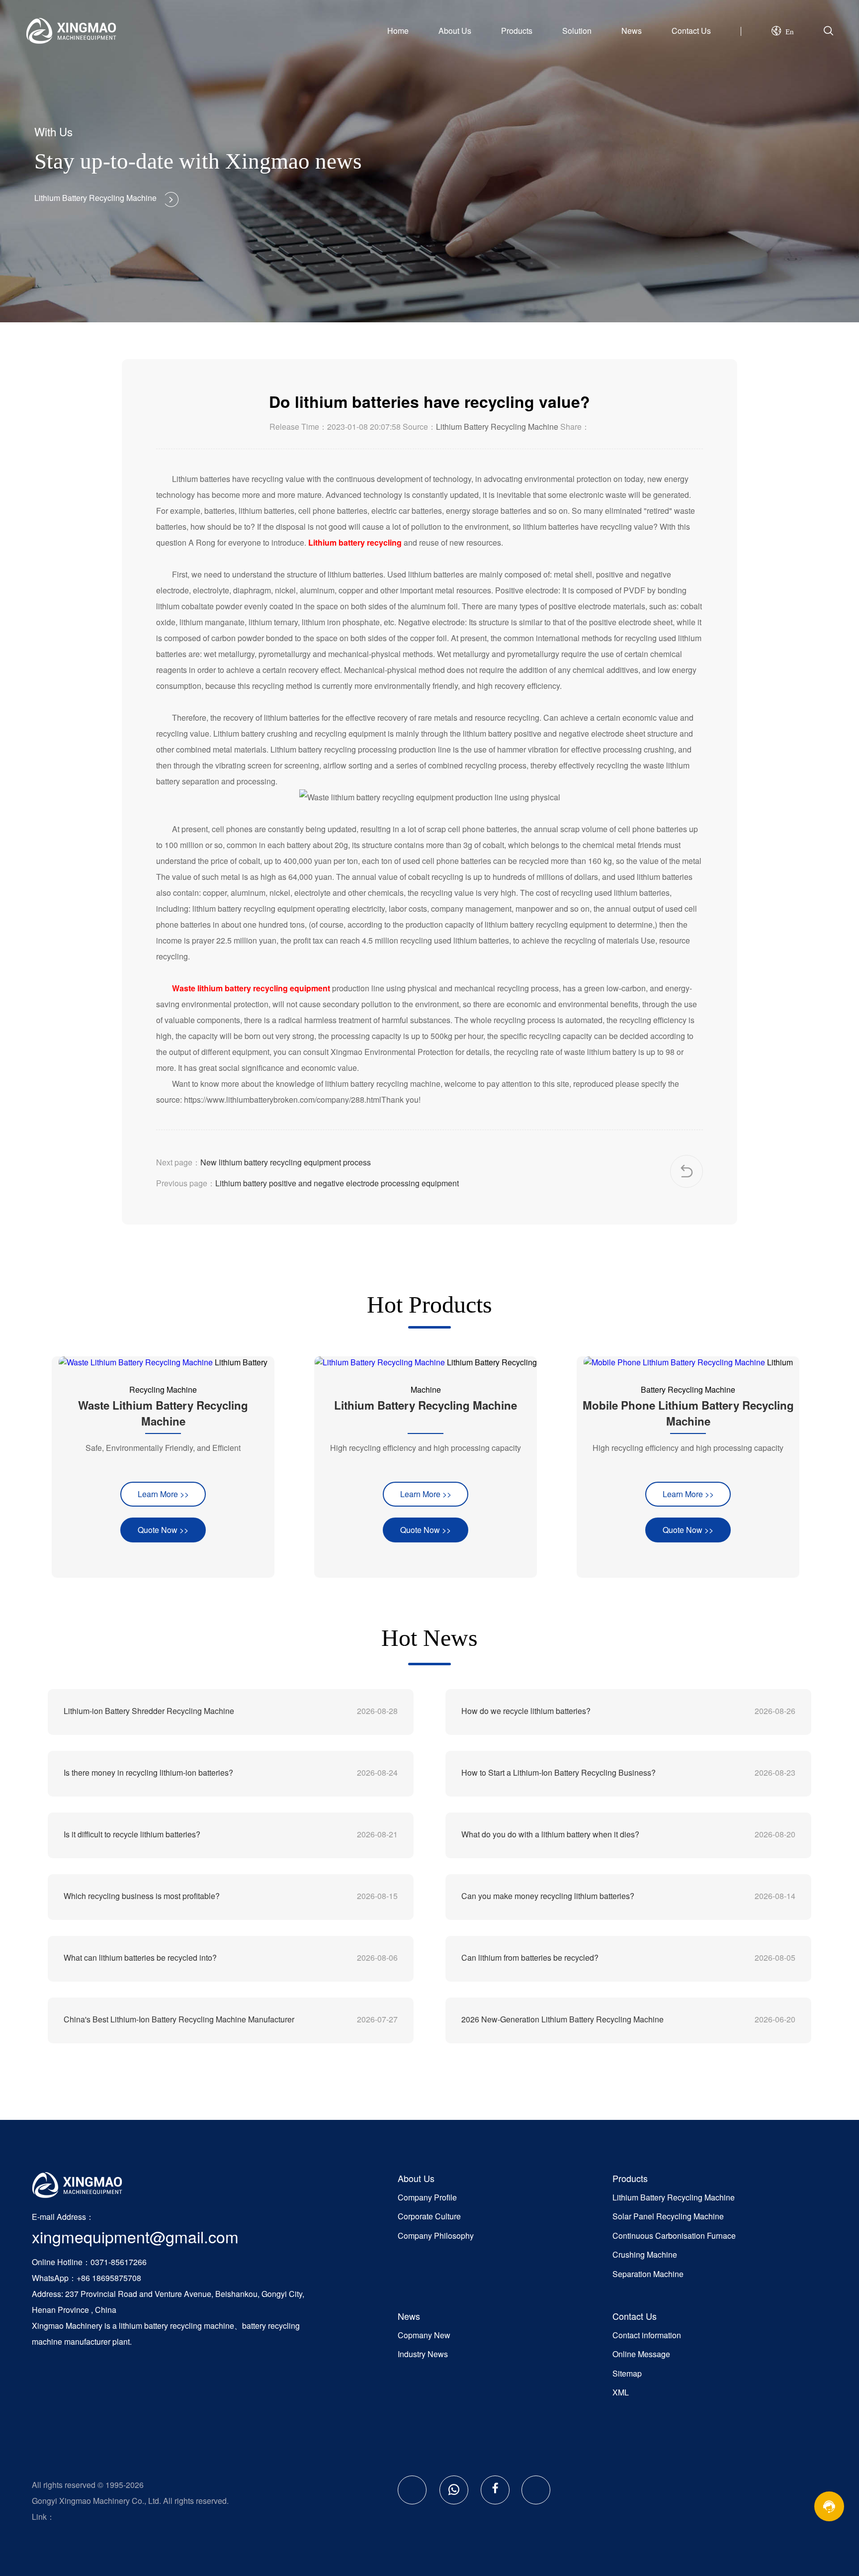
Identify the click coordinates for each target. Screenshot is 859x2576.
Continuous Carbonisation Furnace (674, 2236)
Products (517, 31)
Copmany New (424, 2335)
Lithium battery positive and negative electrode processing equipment (337, 1183)
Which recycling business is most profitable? (142, 1896)
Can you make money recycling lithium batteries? (548, 1896)
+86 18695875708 (109, 2278)
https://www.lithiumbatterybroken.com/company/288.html (283, 1099)
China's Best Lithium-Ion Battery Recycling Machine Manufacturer (179, 2019)
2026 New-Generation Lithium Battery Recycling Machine (562, 2019)
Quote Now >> (163, 1530)
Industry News (423, 2354)
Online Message (641, 2354)
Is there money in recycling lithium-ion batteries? (148, 1772)
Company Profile (427, 2197)
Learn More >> (163, 1494)
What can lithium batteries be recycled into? (140, 1957)
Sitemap (627, 2373)
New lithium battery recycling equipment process (286, 1162)
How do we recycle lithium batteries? (526, 1711)
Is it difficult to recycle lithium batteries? (132, 1834)
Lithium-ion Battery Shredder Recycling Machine (149, 1711)
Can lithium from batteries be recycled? (530, 1957)
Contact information (647, 2335)
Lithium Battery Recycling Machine (497, 427)
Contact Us (691, 31)
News (632, 31)
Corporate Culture (429, 2216)
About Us (455, 31)
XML (621, 2392)
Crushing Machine (645, 2254)
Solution (577, 31)
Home (398, 31)
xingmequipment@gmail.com (135, 2236)
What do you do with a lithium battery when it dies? (550, 1834)
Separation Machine (648, 2274)
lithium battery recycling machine (176, 2326)
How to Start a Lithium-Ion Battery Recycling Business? (558, 1772)
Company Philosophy (436, 2236)
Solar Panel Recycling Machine (668, 2216)
